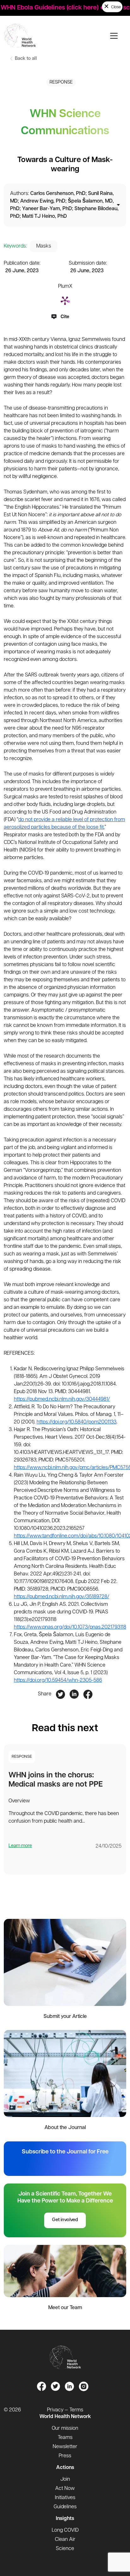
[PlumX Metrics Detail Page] (65, 300)
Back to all (25, 59)
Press (65, 2456)
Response (61, 82)
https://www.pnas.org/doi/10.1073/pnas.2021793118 (70, 1627)
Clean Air (65, 2540)
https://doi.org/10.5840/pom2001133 (77, 1422)
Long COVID (65, 2530)
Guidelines (65, 2507)
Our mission (65, 2428)
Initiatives (65, 2498)
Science (65, 2549)
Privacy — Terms (65, 2410)
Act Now (65, 2489)
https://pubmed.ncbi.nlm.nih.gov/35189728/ (62, 1597)
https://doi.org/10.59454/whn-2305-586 (58, 1681)
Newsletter (65, 2447)
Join (65, 2479)
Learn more (20, 1846)
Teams (65, 2438)
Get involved (65, 2220)
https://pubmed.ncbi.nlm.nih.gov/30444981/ (62, 1399)
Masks (44, 246)
